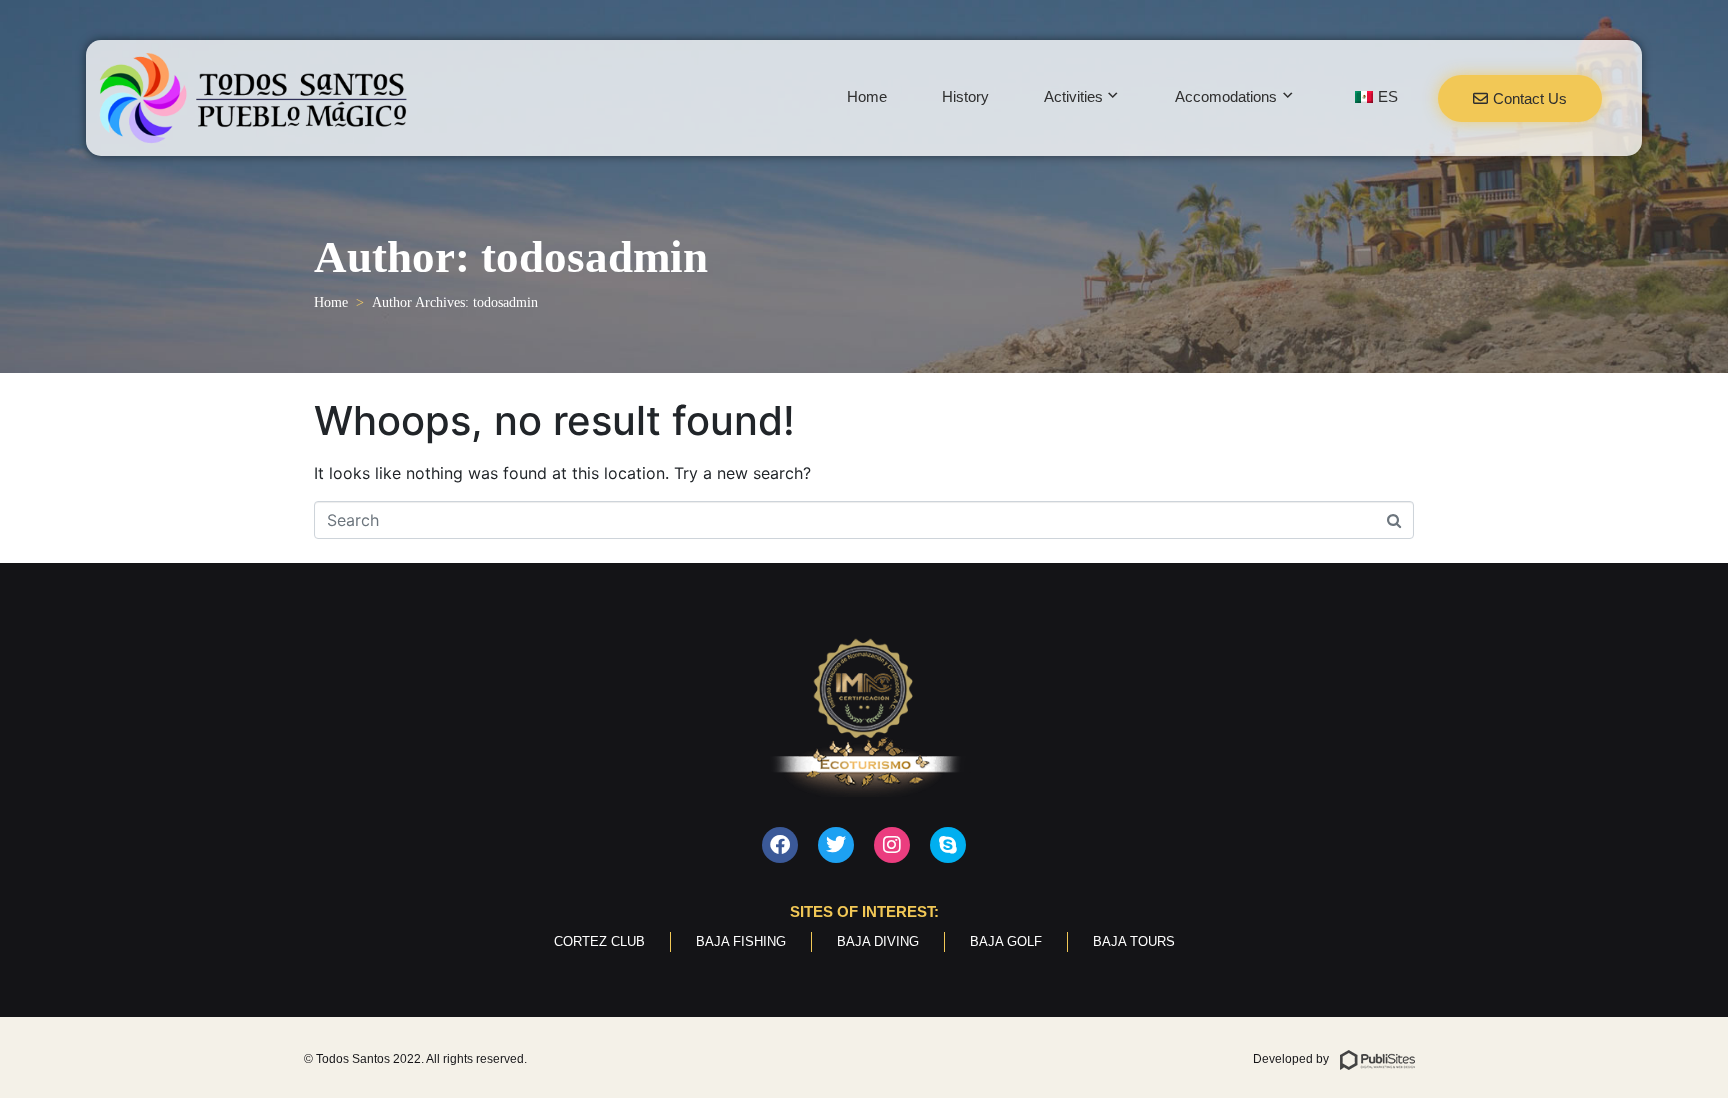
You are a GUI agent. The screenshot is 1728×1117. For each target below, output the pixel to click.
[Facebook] (780, 845)
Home (867, 96)
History (965, 96)
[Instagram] (892, 845)
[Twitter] (836, 845)
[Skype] (948, 845)
